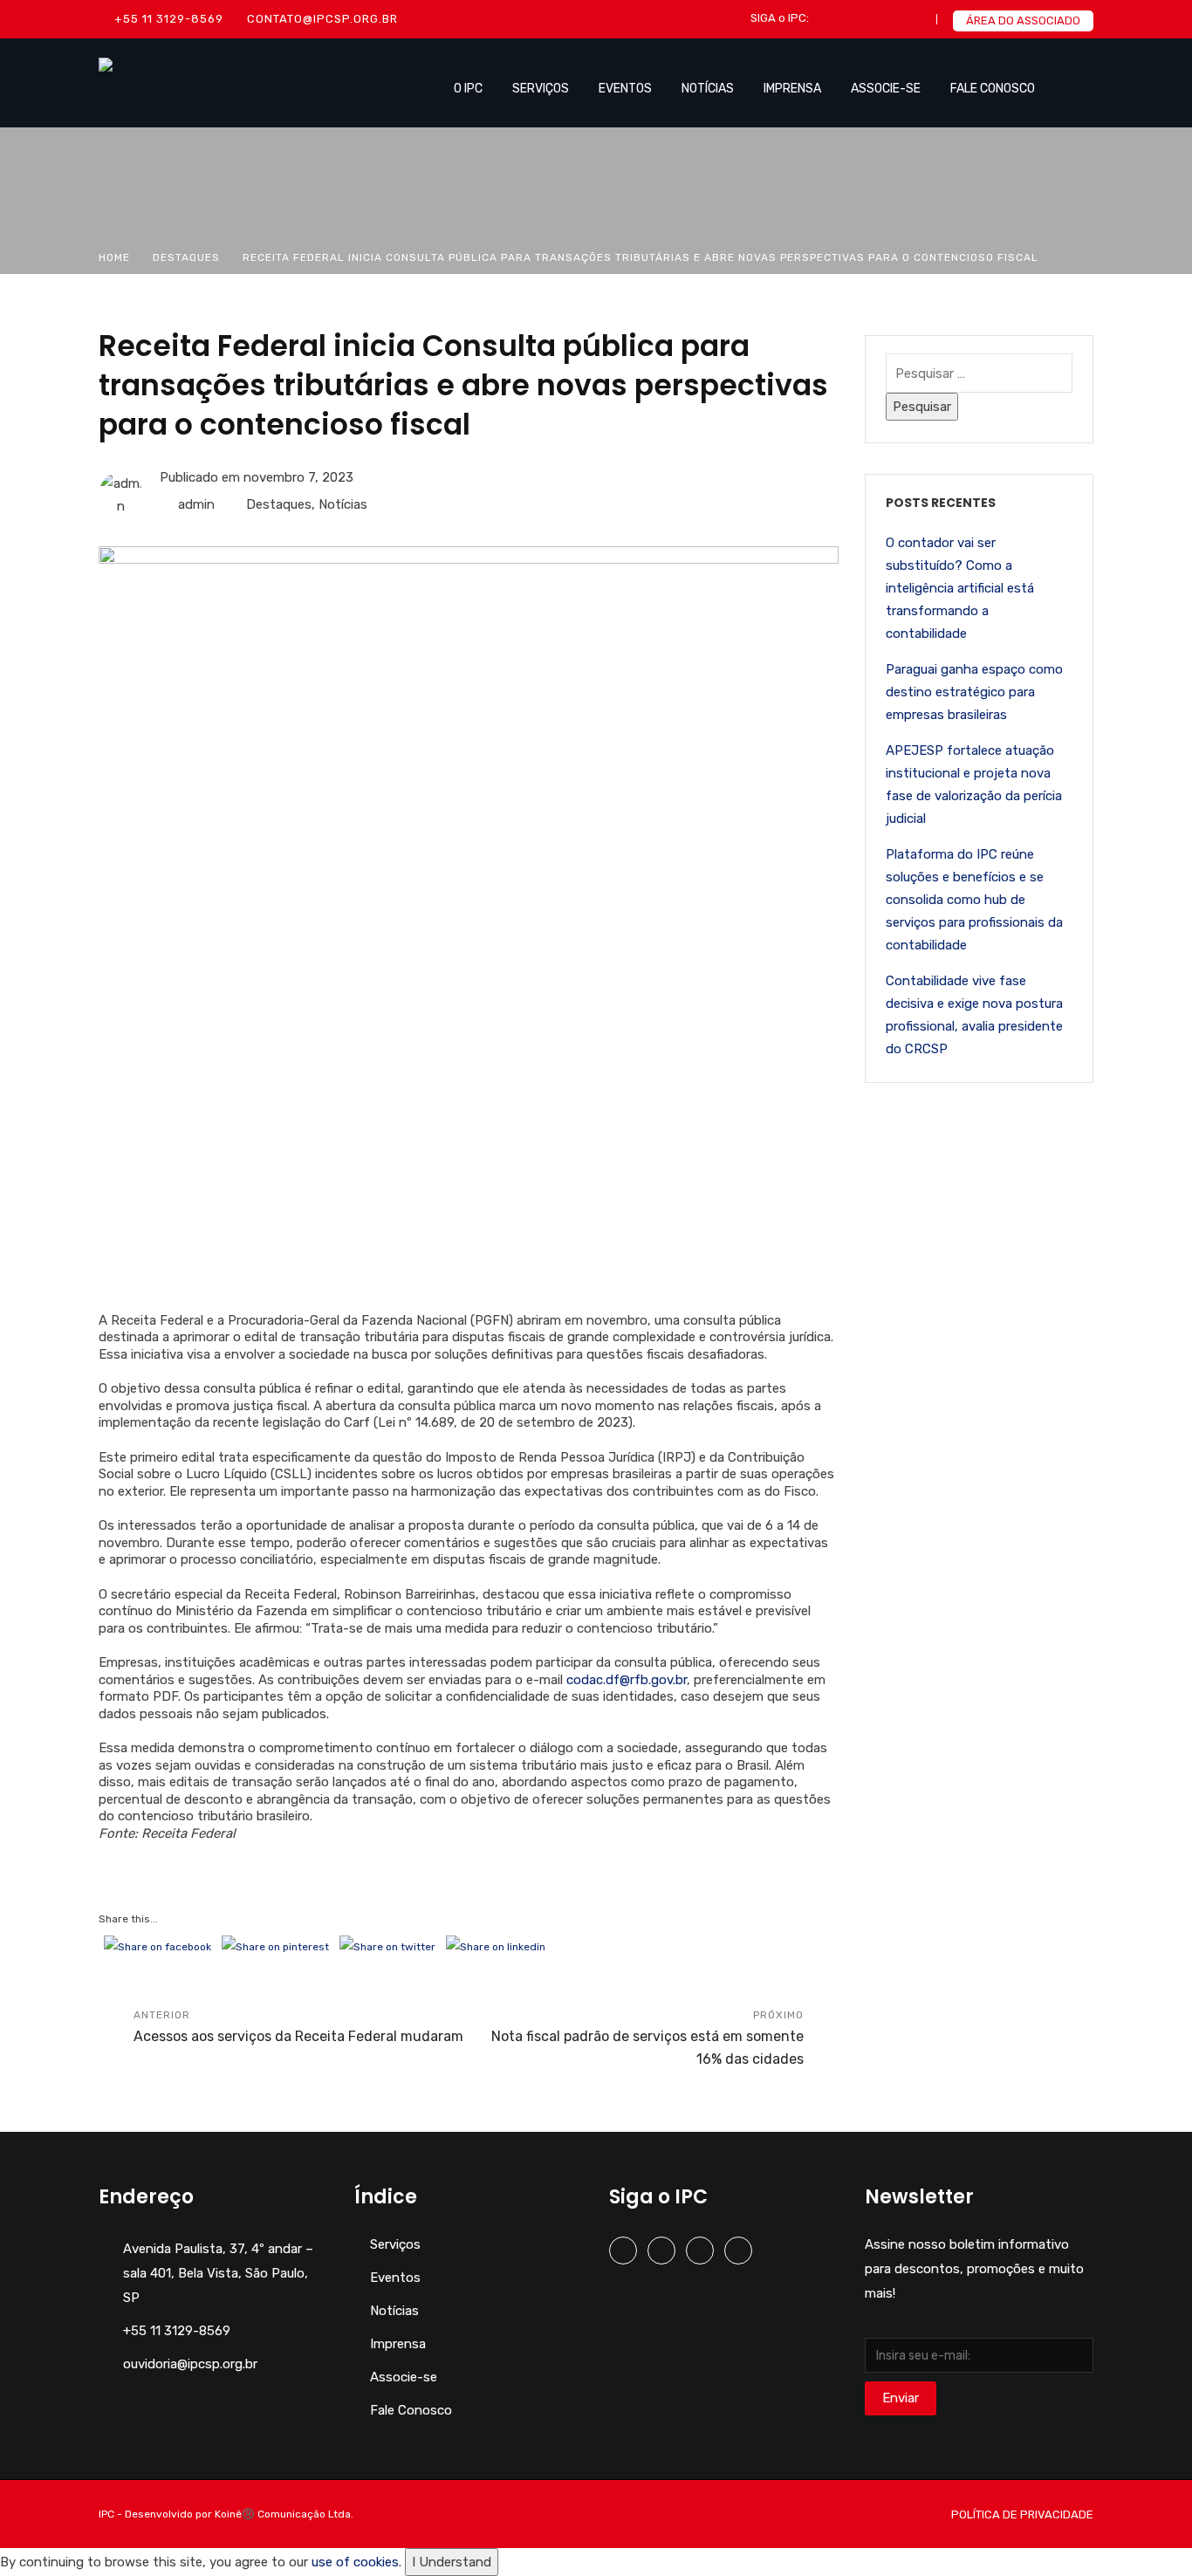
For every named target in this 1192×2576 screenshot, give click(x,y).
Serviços (541, 89)
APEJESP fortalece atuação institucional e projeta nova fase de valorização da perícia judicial (974, 784)
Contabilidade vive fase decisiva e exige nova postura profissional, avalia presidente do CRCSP (974, 1015)
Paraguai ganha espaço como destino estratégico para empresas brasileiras (974, 692)
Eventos (625, 89)
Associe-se (886, 89)
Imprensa (792, 89)
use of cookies (355, 2562)
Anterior (298, 2027)
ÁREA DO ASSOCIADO (1023, 21)
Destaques (186, 257)
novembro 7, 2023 (298, 477)
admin (196, 504)
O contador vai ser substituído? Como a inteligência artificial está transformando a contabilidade (960, 588)
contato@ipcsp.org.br (322, 19)
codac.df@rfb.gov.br (627, 1680)
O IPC (468, 89)
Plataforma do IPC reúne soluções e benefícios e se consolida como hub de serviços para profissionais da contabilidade (974, 900)
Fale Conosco (993, 89)
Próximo (647, 2038)
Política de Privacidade (1022, 2514)
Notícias (708, 89)
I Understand (452, 2562)
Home (114, 257)
